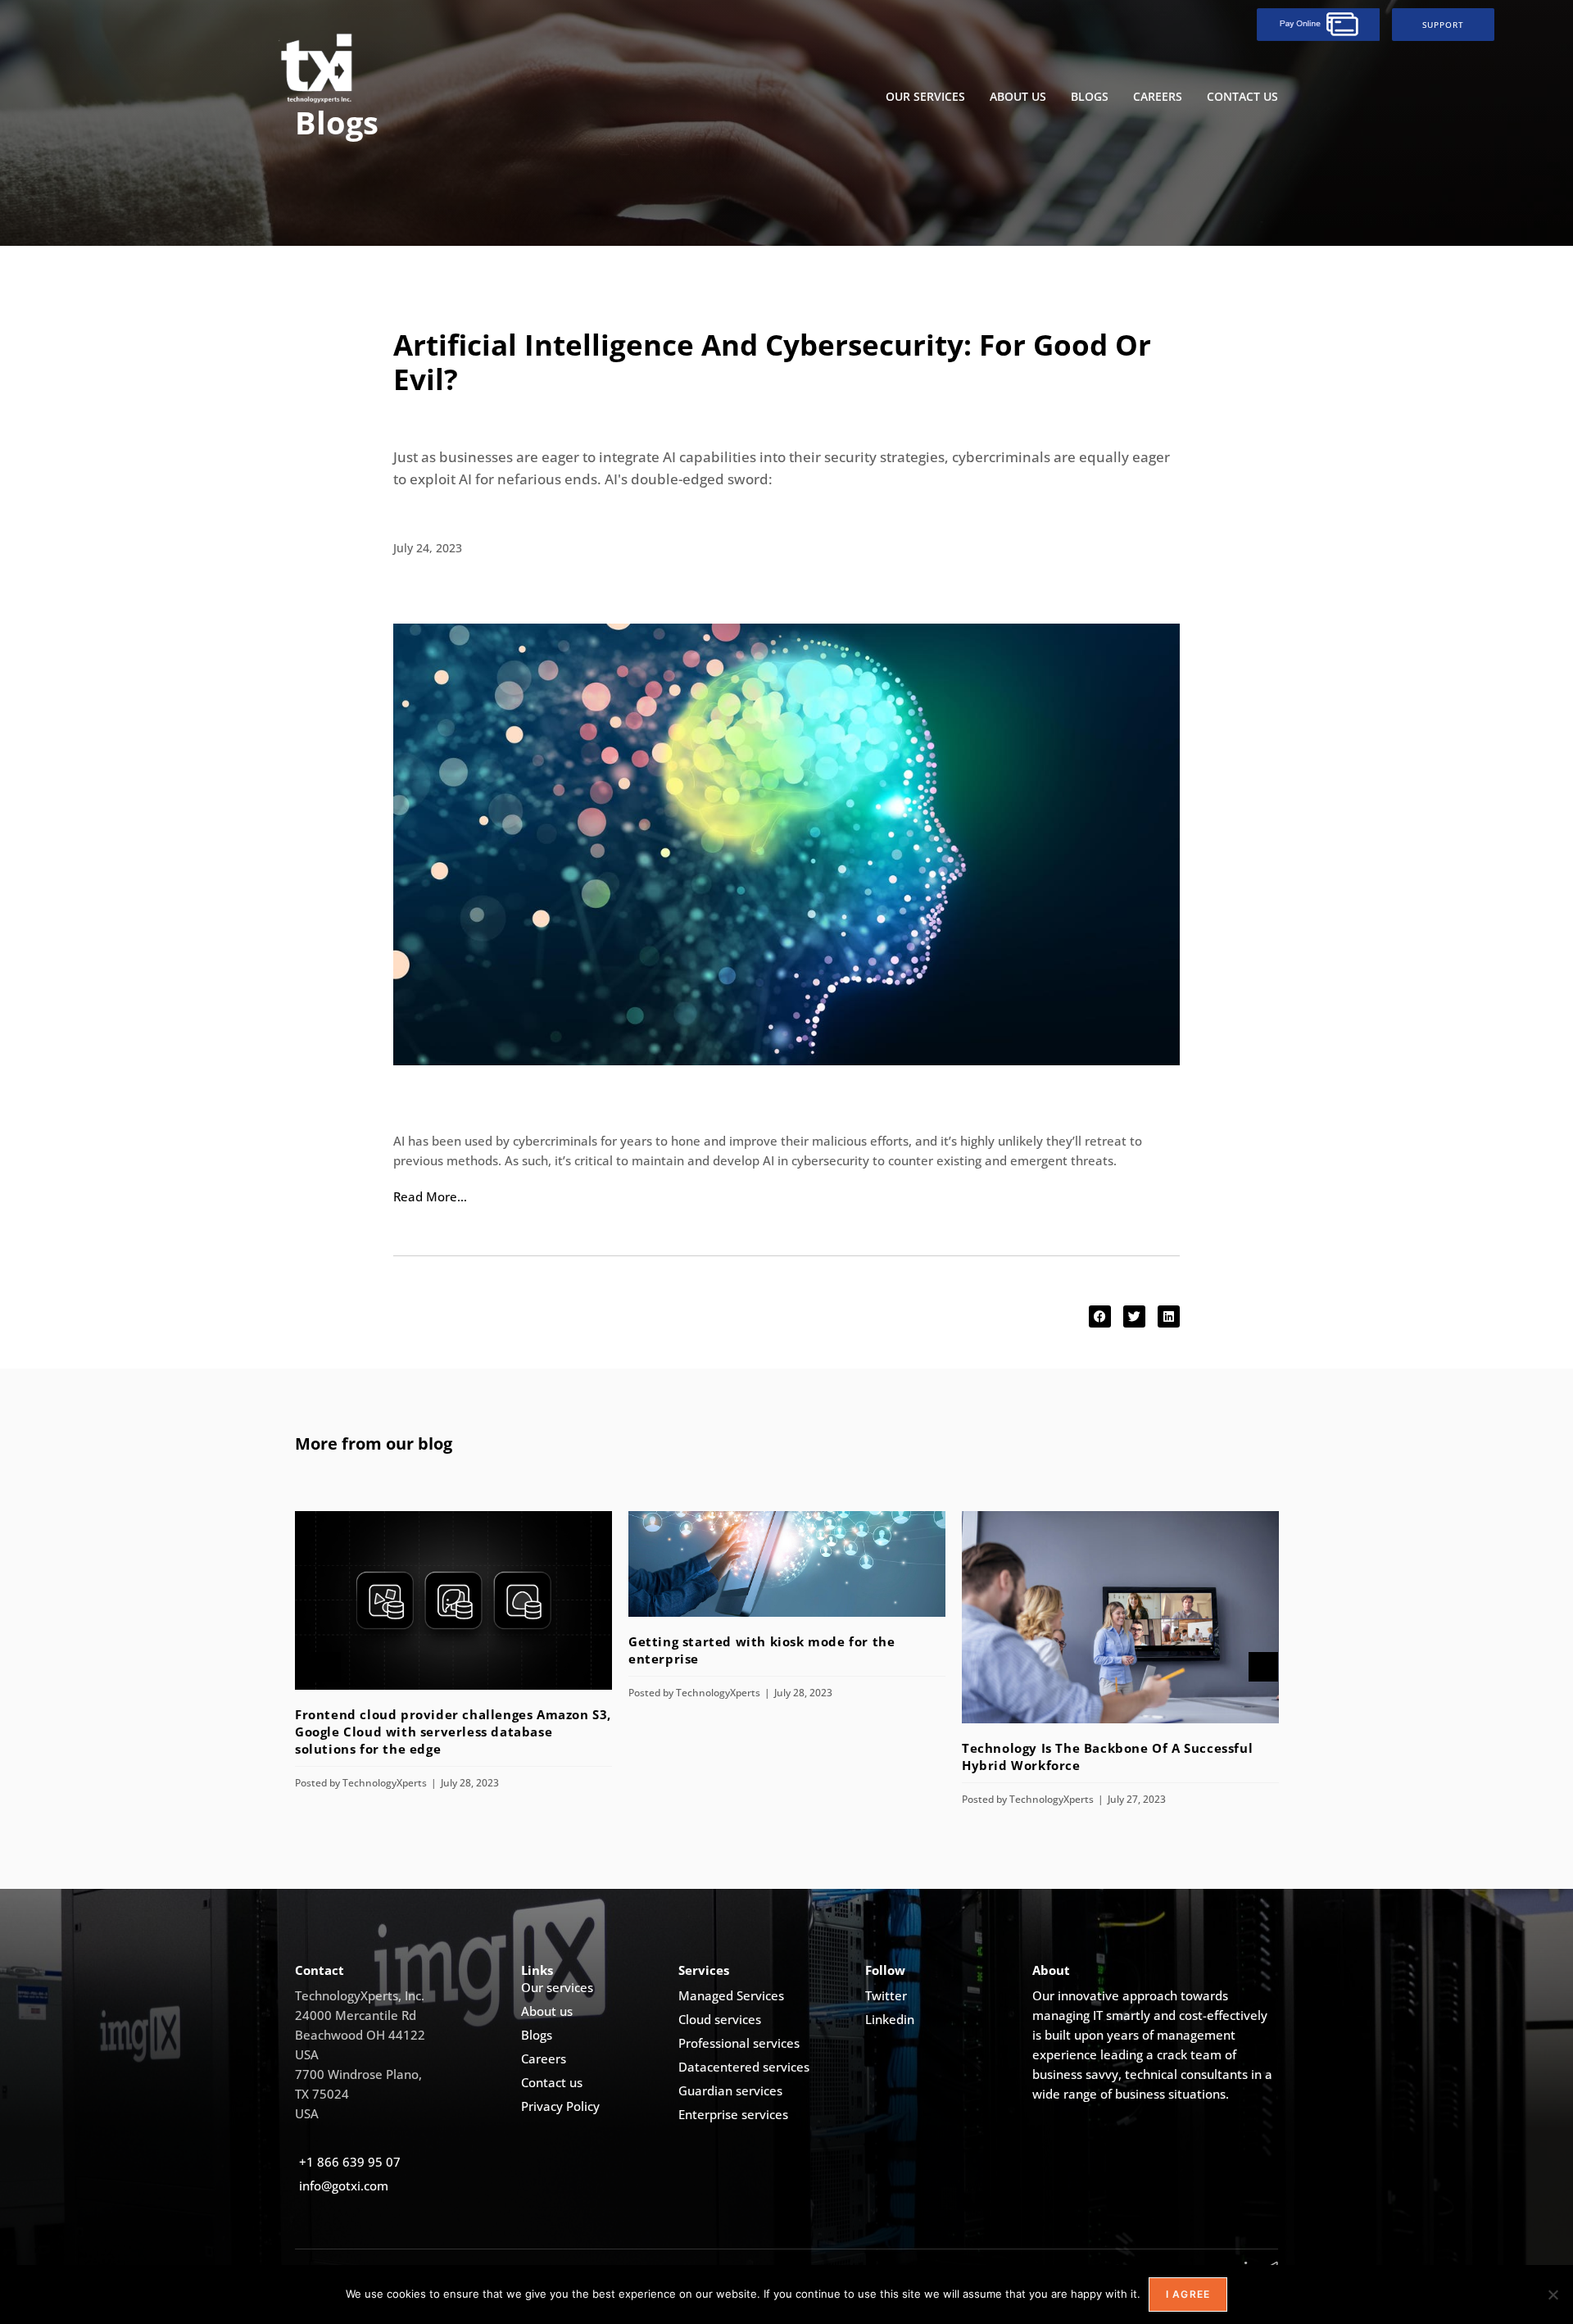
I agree (1188, 2294)
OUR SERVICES (925, 96)
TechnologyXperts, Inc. (360, 1995)
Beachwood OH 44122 (360, 2035)
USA (307, 2054)
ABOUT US (1018, 96)
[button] (1100, 1316)
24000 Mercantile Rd (356, 2015)
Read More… (430, 1196)
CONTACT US (1242, 96)
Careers (1158, 96)
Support (1443, 25)
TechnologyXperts (385, 1783)
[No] (1553, 2294)
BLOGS (1090, 96)
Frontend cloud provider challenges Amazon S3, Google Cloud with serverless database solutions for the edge (453, 1732)
